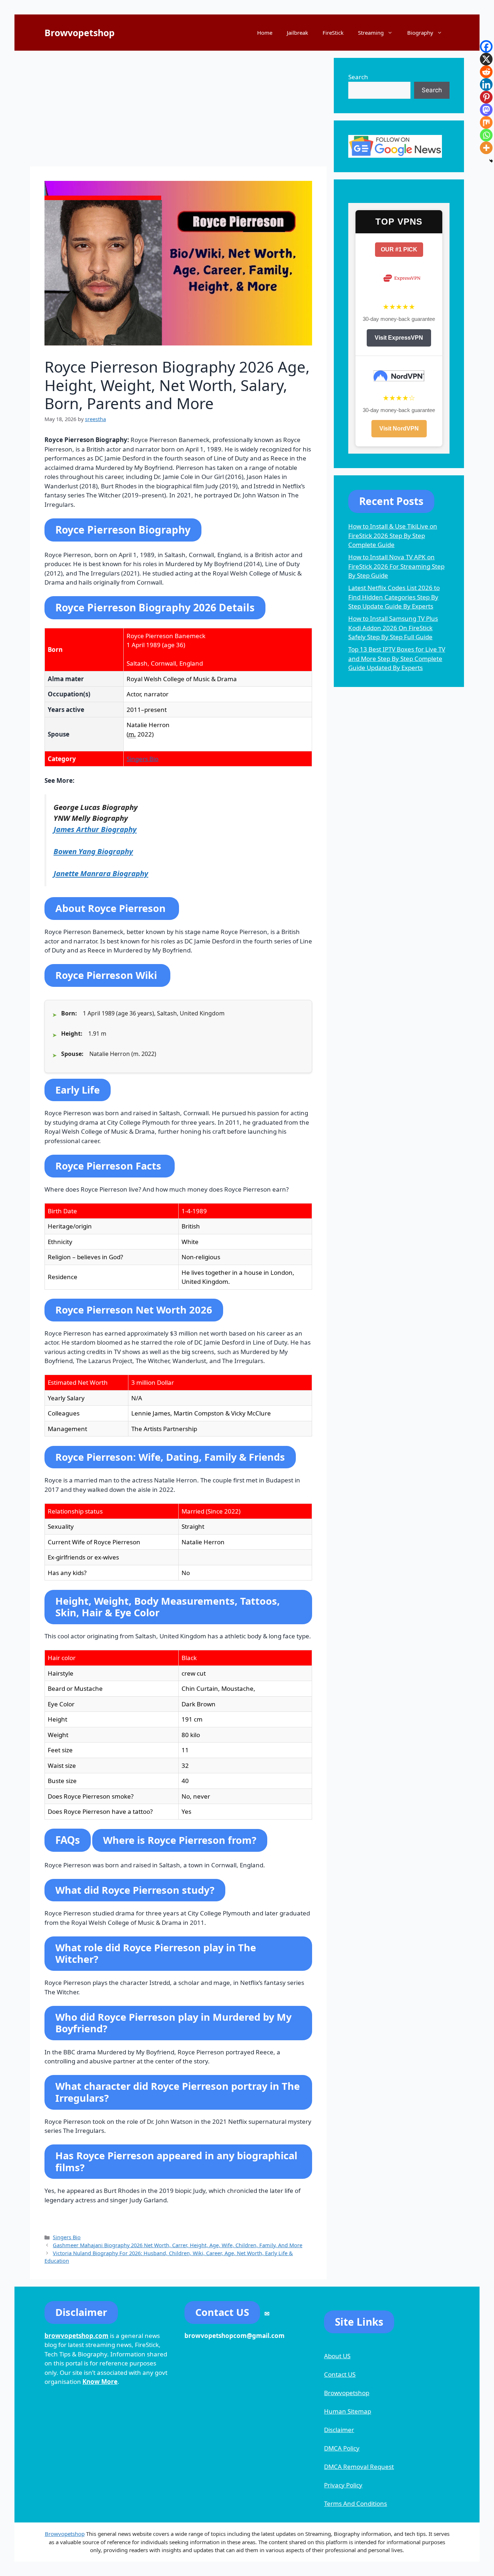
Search (358, 77)
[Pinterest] (486, 97)
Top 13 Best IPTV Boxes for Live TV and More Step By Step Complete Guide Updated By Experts (397, 658)
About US (337, 2356)
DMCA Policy (342, 2448)
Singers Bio (142, 759)
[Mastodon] (486, 110)
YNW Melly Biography (91, 818)
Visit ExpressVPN (399, 338)
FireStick (333, 33)
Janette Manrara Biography (101, 873)
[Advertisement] (178, 109)
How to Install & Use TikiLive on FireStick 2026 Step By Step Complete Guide (393, 535)
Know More (100, 2382)
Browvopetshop (80, 33)
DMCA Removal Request (359, 2467)
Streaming (371, 33)
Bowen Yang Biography (93, 851)
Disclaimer (339, 2430)
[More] (486, 148)
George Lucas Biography (96, 807)
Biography (420, 33)
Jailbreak (297, 33)
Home (265, 33)
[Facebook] (486, 46)
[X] (486, 59)
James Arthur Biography (95, 829)
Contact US (340, 2374)
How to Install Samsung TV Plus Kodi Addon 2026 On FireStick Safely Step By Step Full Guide (393, 628)
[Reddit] (486, 72)
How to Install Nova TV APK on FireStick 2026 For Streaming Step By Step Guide (396, 566)
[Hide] (491, 161)
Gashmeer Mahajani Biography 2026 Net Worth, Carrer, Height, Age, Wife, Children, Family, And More (178, 2245)
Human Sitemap (348, 2411)
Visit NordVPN (399, 428)
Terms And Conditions (355, 2503)
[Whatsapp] (486, 135)
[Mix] (486, 122)
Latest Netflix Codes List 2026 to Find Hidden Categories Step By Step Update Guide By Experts (394, 597)
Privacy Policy (343, 2485)
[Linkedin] (486, 84)
